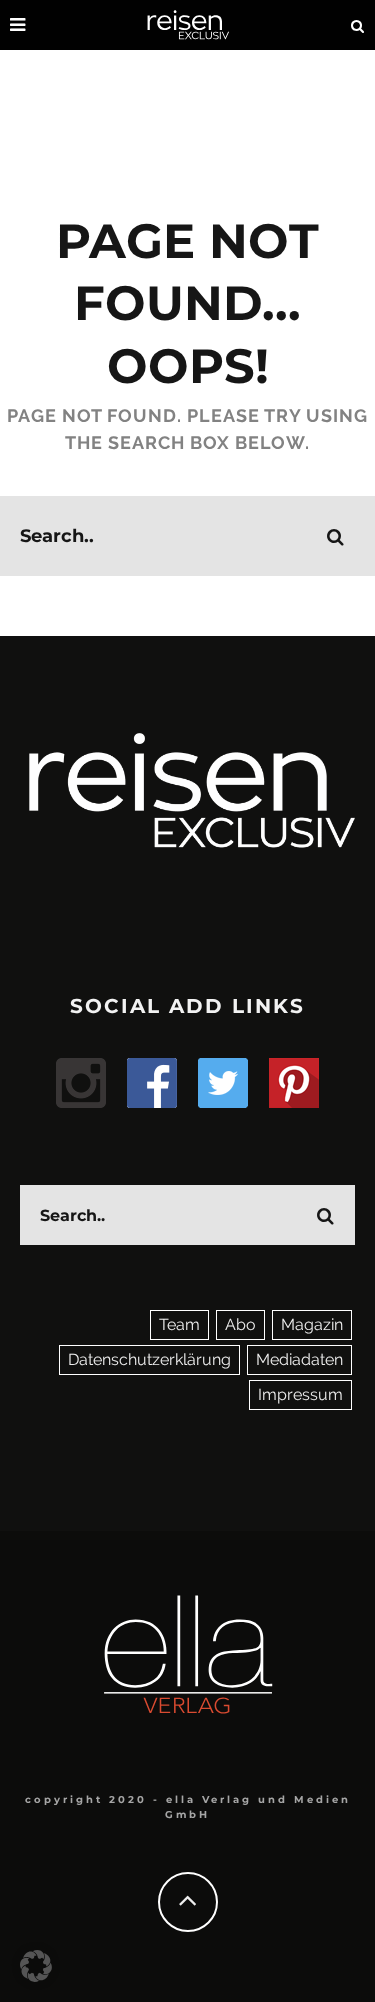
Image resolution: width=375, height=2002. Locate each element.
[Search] (358, 25)
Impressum (300, 1394)
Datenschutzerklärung (149, 1359)
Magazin (312, 1324)
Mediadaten (299, 1359)
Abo (240, 1324)
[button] (36, 1966)
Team (179, 1324)
